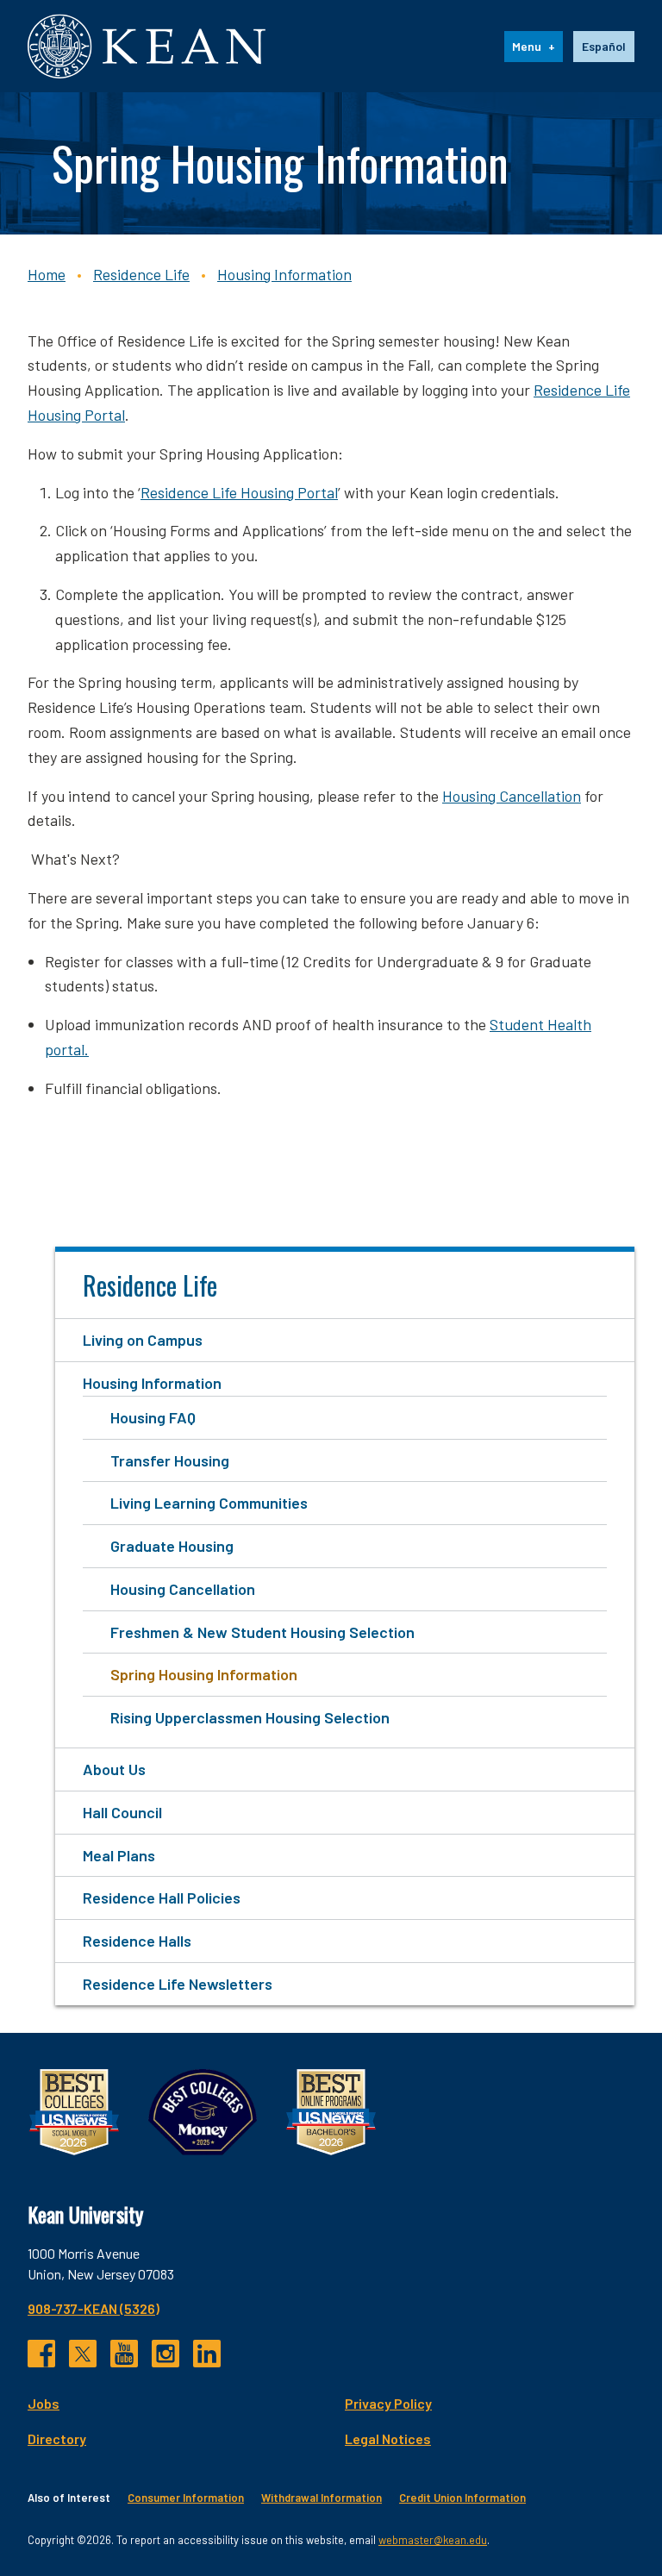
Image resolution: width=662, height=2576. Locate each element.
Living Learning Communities (209, 1503)
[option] (604, 47)
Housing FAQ (153, 1417)
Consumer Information (186, 2498)
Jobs (44, 2403)
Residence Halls (137, 1941)
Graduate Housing (172, 1546)
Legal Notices (388, 2438)
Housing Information (284, 274)
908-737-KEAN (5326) (94, 2308)
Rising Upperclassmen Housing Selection (250, 1717)
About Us (114, 1769)
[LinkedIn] (207, 2354)
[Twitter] (83, 2354)
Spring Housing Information (204, 1674)
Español (604, 46)
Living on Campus (143, 1340)
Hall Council (122, 1812)
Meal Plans (119, 1855)
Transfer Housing (170, 1460)
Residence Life (141, 274)
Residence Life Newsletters (178, 1984)
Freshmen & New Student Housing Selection (262, 1632)
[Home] (147, 46)
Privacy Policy (388, 2403)
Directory (57, 2438)
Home (47, 274)
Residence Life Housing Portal (239, 492)
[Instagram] (165, 2354)
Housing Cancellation (512, 796)
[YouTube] (124, 2354)
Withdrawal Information (322, 2498)
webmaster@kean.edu (433, 2540)
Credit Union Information (462, 2498)
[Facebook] (41, 2354)
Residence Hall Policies (162, 1898)
